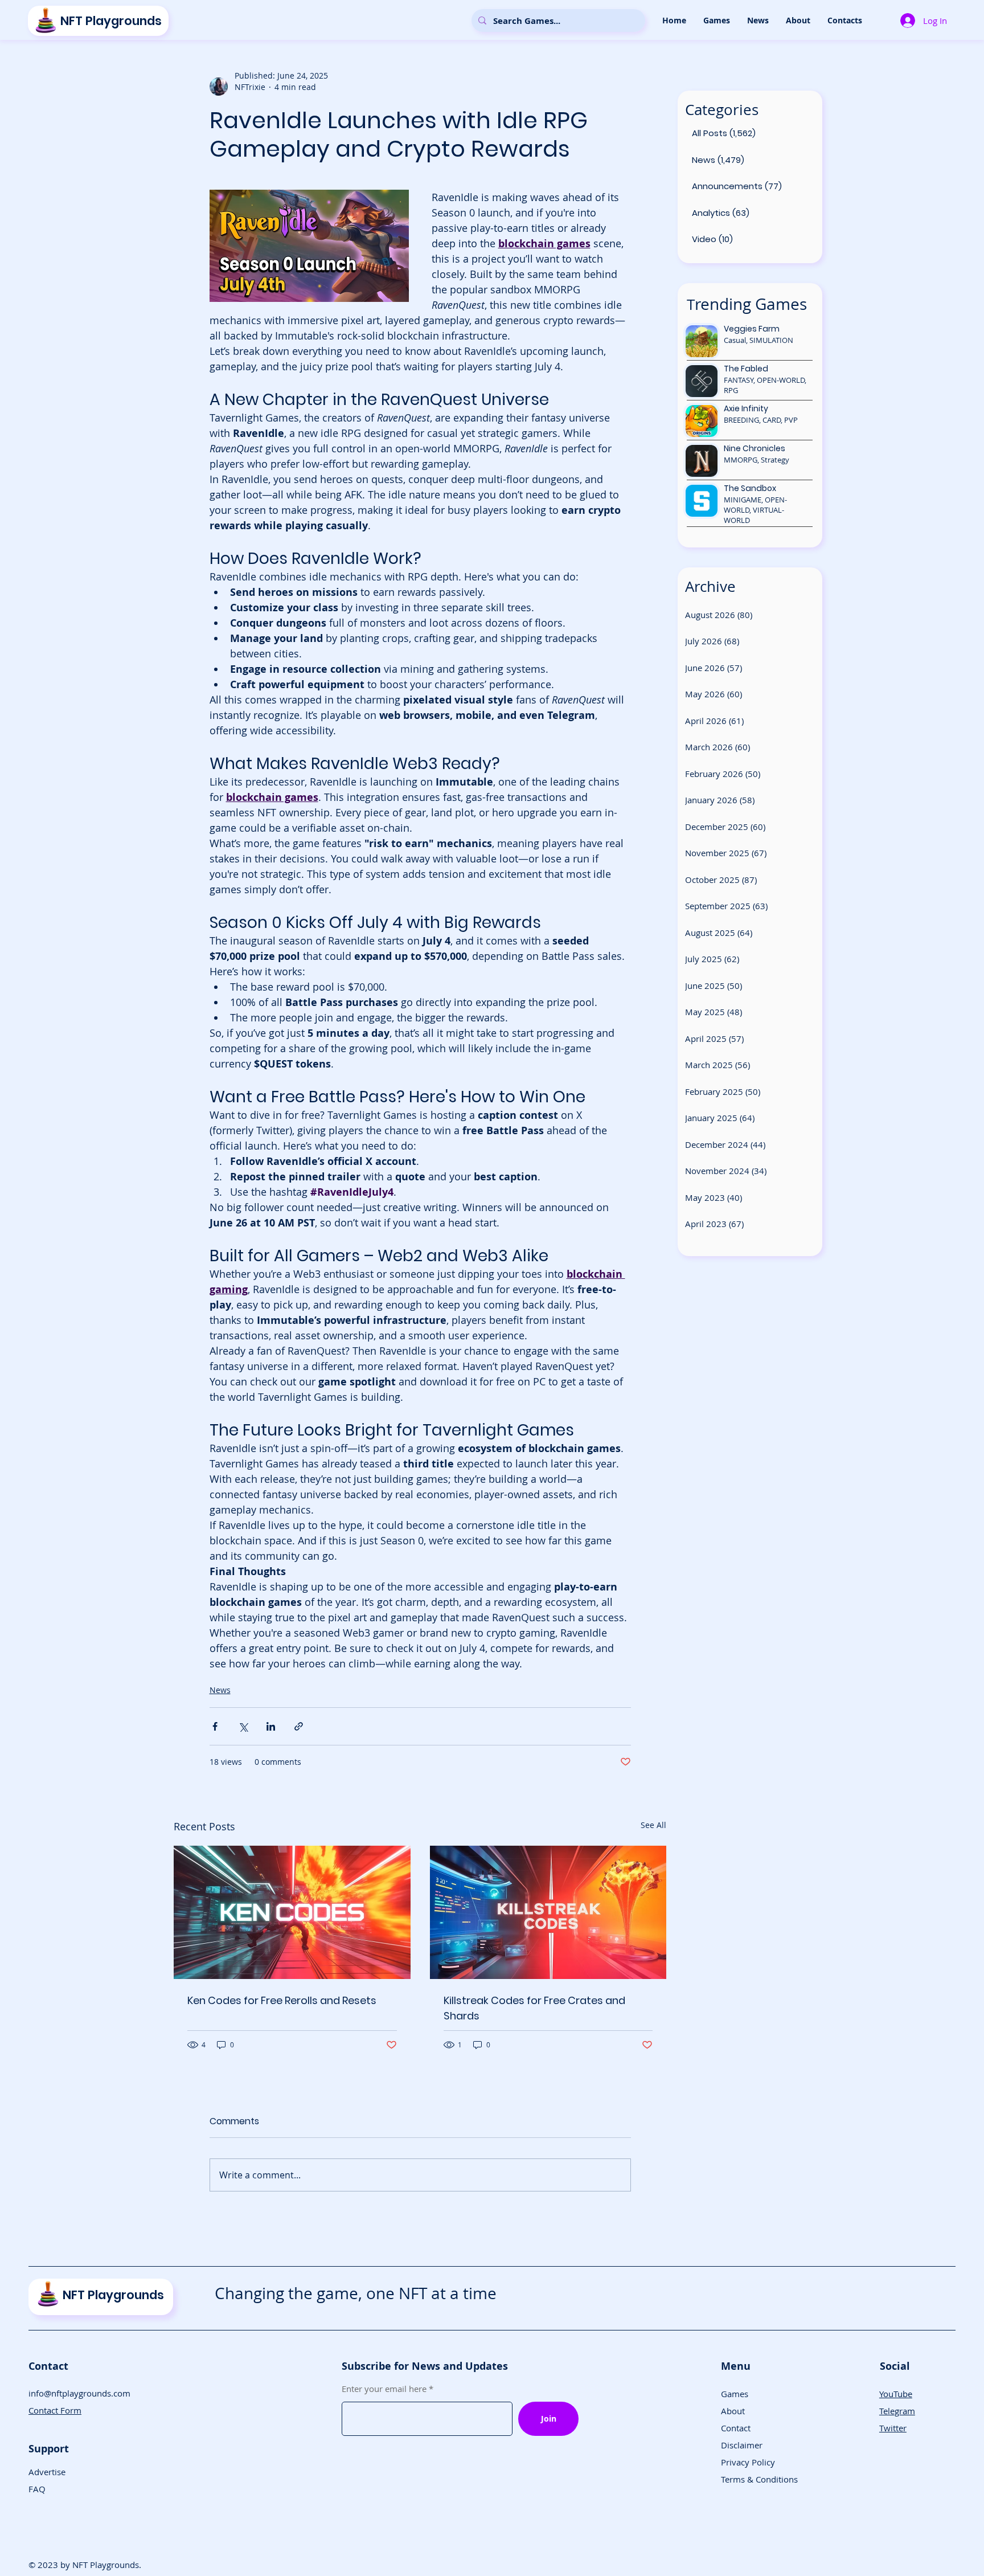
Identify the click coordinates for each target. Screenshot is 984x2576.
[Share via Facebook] (215, 1726)
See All (653, 1825)
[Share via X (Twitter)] (243, 1726)
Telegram (897, 2411)
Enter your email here (384, 2389)
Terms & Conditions (759, 2479)
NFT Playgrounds (111, 21)
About (733, 2411)
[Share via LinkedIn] (271, 1726)
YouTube (896, 2394)
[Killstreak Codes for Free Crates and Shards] (548, 1912)
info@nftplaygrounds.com (79, 2393)
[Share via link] (299, 1726)
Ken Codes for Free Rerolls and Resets (282, 2000)
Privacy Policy (748, 2462)
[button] (717, 21)
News (220, 1690)
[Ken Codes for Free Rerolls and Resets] (292, 1912)
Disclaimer (742, 2445)
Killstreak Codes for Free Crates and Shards (534, 2008)
